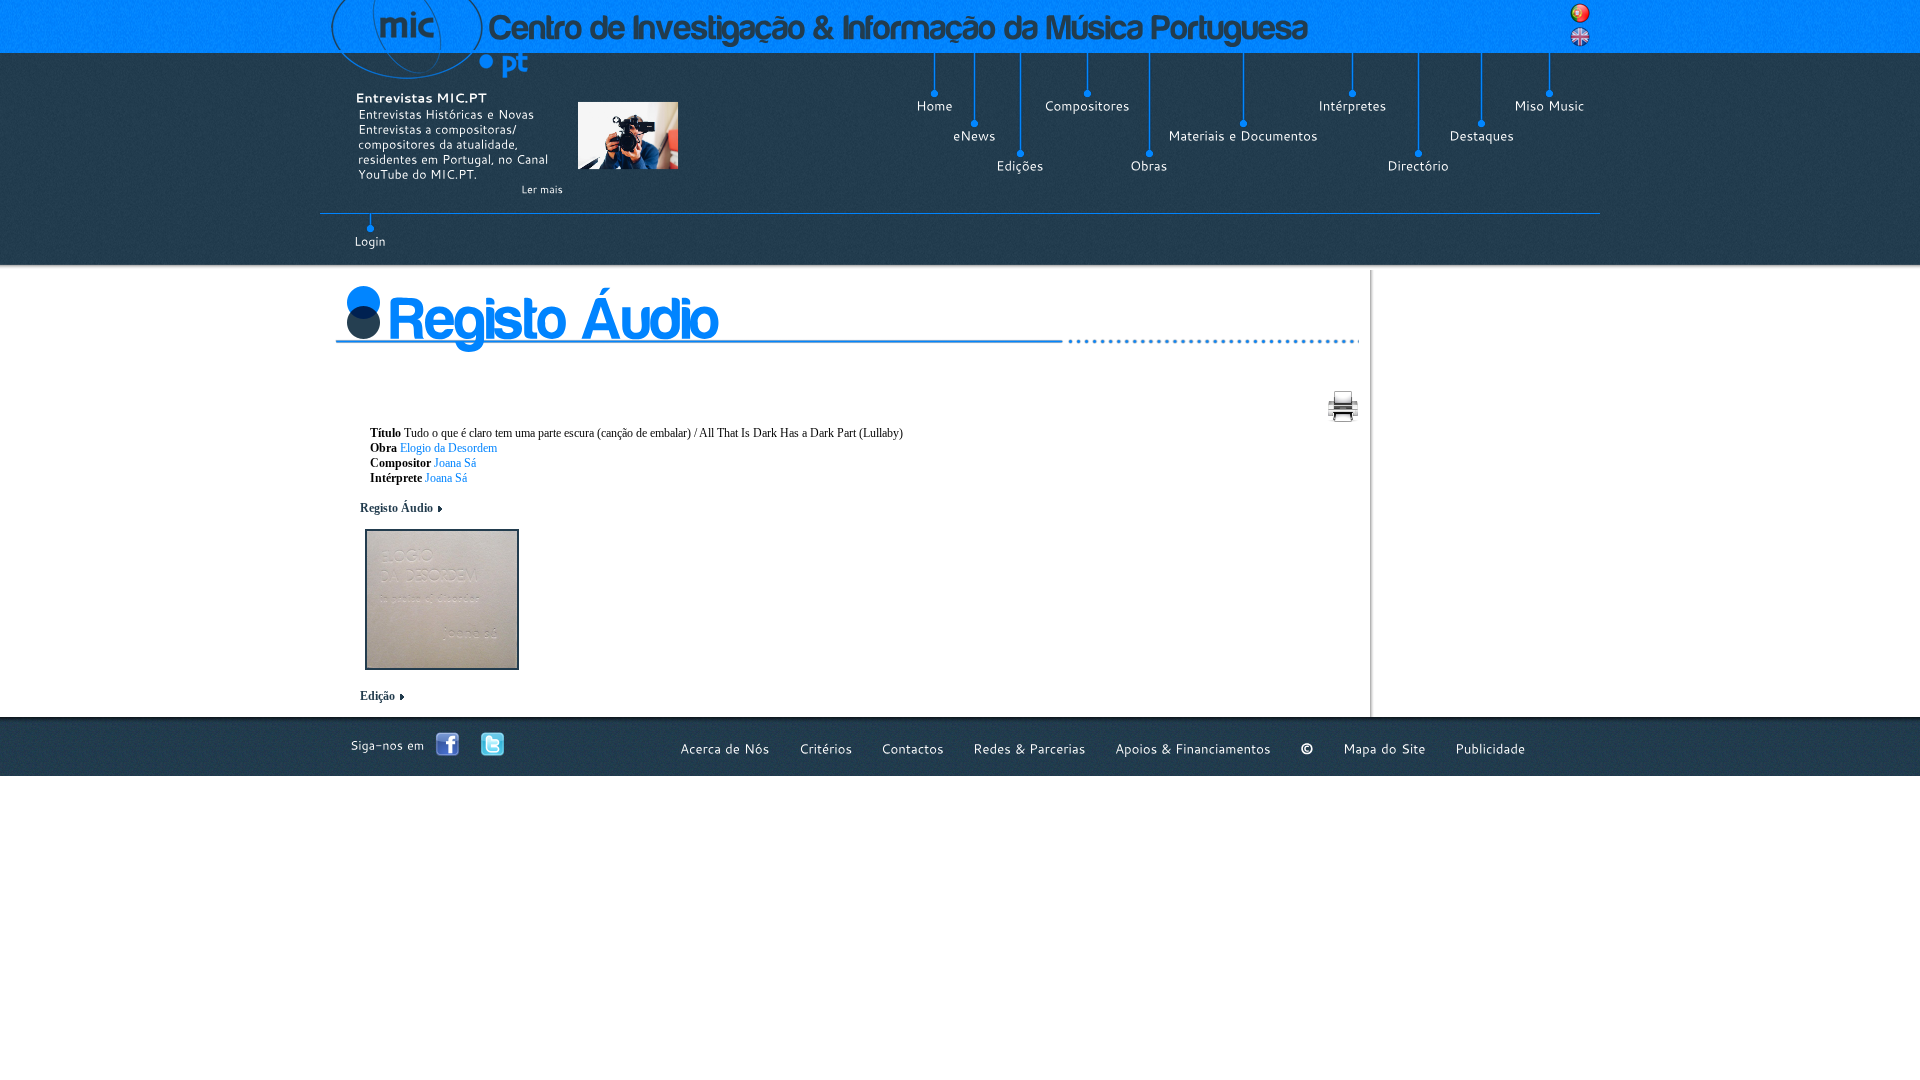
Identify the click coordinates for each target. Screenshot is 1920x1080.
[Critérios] (825, 748)
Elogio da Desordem (448, 448)
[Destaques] (1481, 136)
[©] (1307, 748)
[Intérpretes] (1352, 106)
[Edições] (1020, 166)
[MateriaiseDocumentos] (1243, 136)
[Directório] (1418, 166)
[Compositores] (1087, 106)
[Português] (1580, 13)
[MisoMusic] (1549, 106)
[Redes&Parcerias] (1029, 748)
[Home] (934, 106)
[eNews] (974, 136)
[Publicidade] (1490, 748)
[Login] (370, 230)
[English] (1580, 37)
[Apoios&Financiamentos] (1193, 748)
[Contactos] (912, 748)
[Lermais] (542, 189)
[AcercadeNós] (725, 748)
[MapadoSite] (1384, 748)
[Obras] (1149, 166)
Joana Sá (455, 463)
